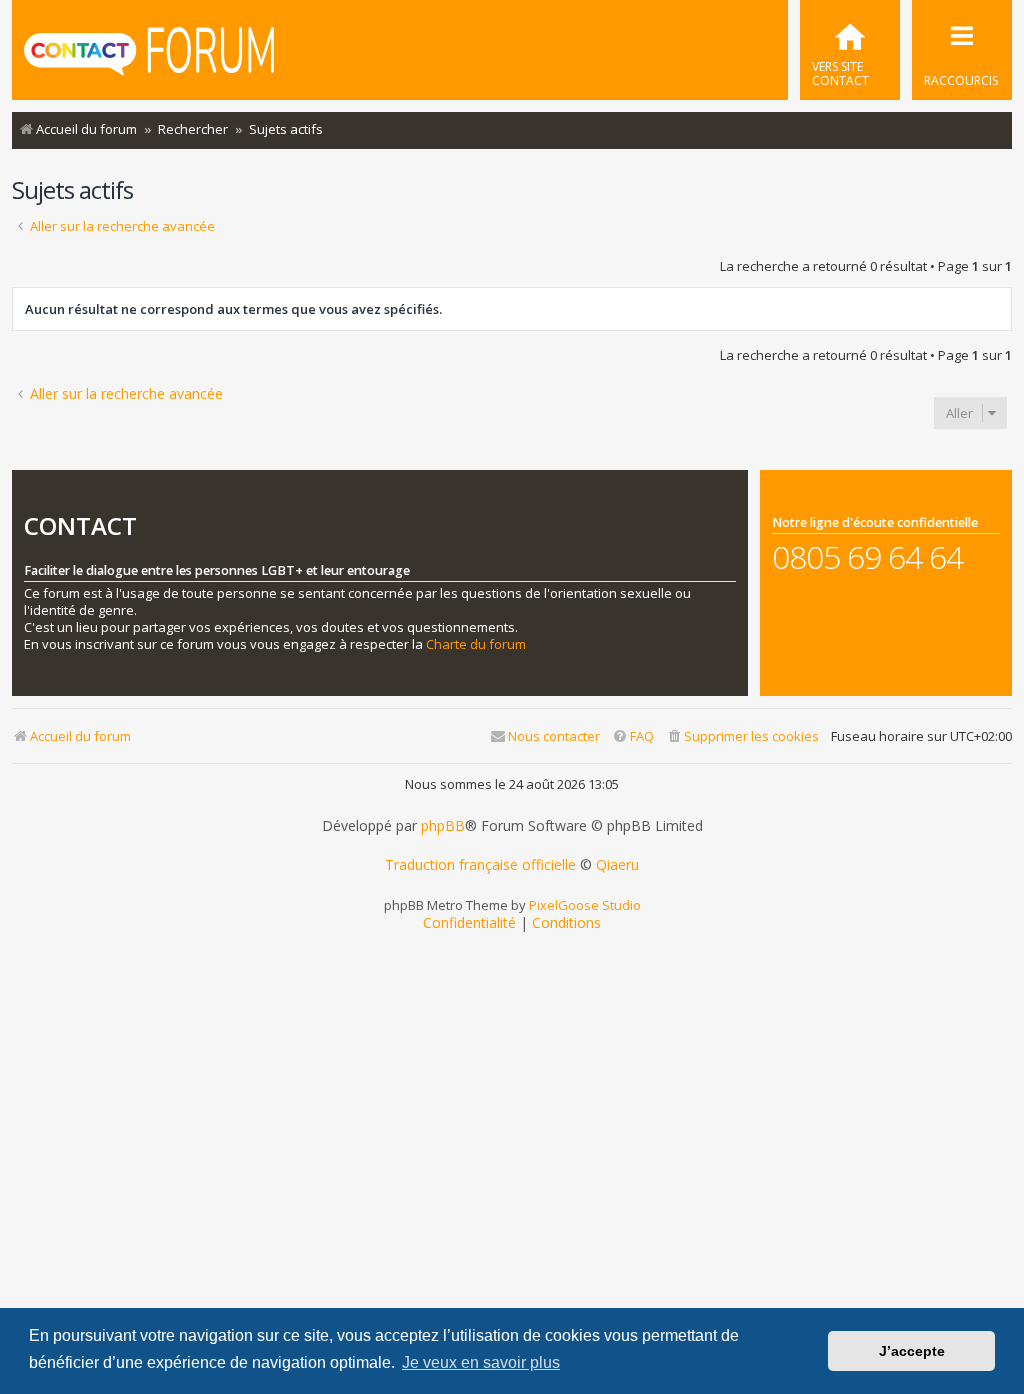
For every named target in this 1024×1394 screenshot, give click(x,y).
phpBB (443, 826)
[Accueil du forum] (149, 53)
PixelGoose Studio (585, 905)
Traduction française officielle (480, 865)
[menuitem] (850, 50)
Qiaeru (617, 865)
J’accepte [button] (912, 1351)
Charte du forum (476, 644)
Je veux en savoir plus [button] (481, 1362)
